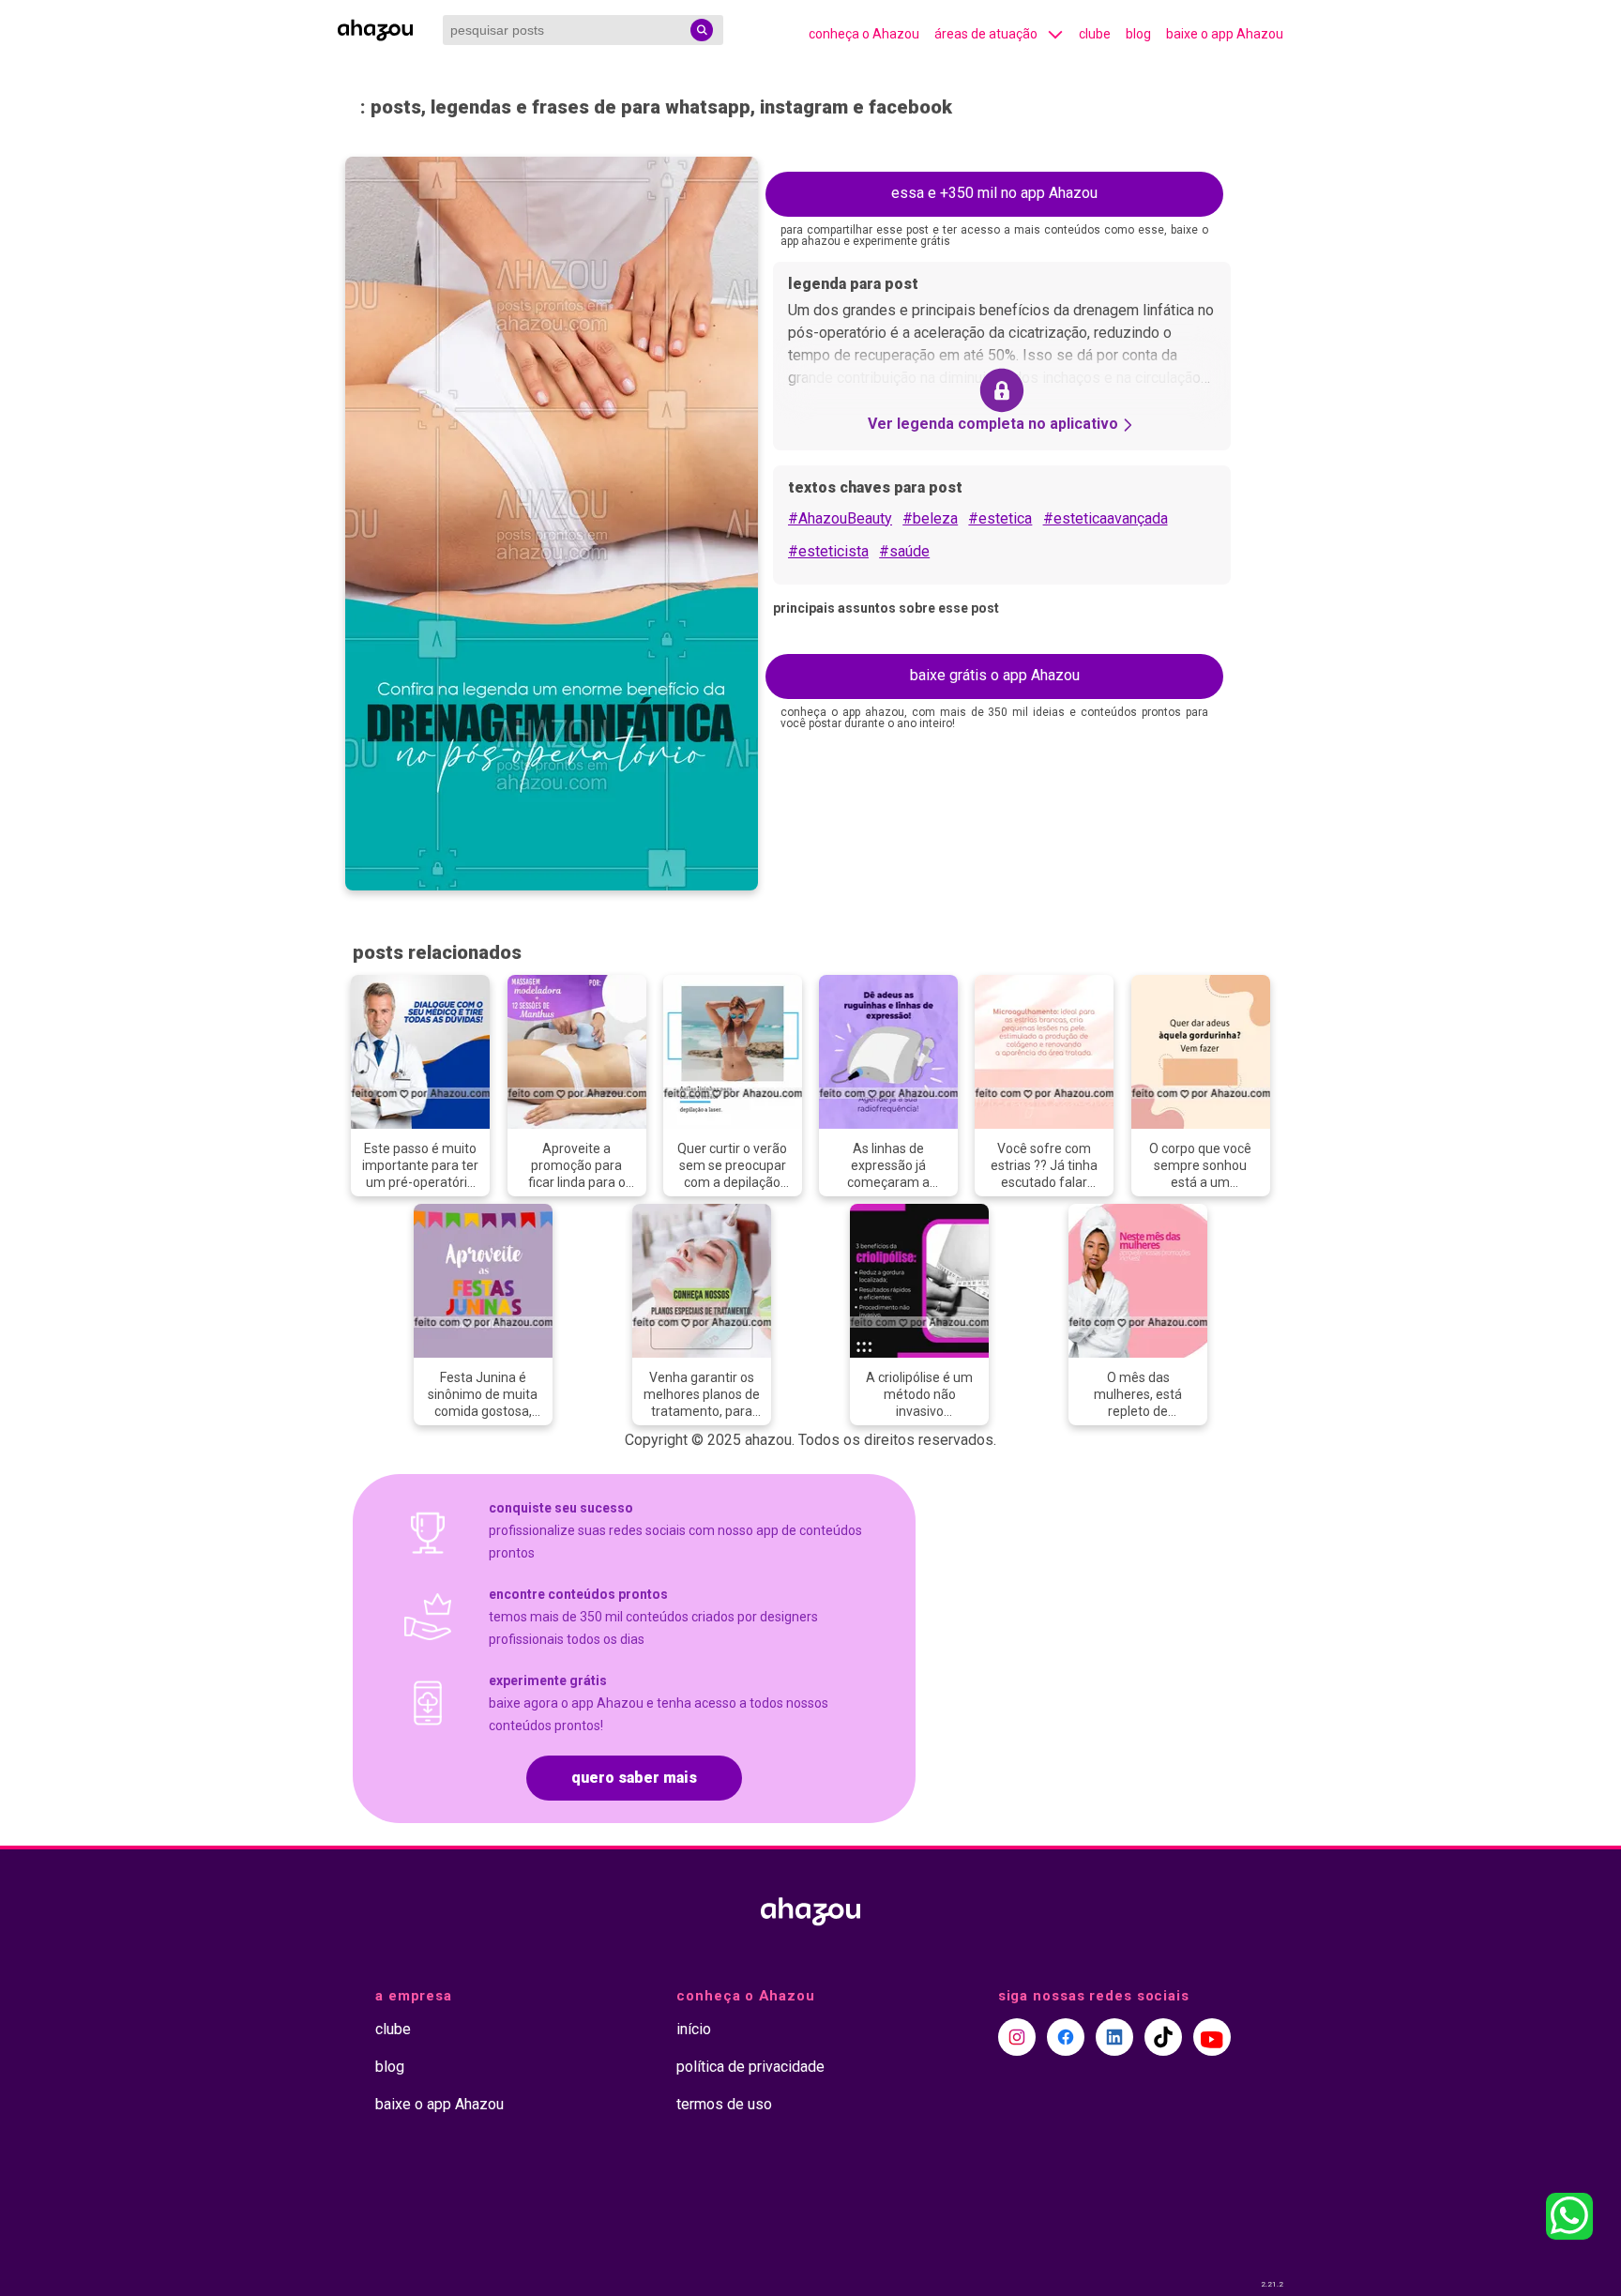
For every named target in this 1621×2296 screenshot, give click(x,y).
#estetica (1000, 518)
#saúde (904, 551)
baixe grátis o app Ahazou (995, 675)
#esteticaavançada (1106, 518)
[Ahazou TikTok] (1163, 2037)
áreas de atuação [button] (986, 34)
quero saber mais (634, 1778)
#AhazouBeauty (840, 518)
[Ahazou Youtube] (1212, 2037)
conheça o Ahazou (864, 34)
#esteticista (828, 551)
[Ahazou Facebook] (1066, 2037)
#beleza (930, 518)
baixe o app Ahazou (1225, 34)
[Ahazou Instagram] (1017, 2037)
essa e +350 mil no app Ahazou (994, 193)
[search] (702, 30)
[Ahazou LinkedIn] (1114, 2037)
